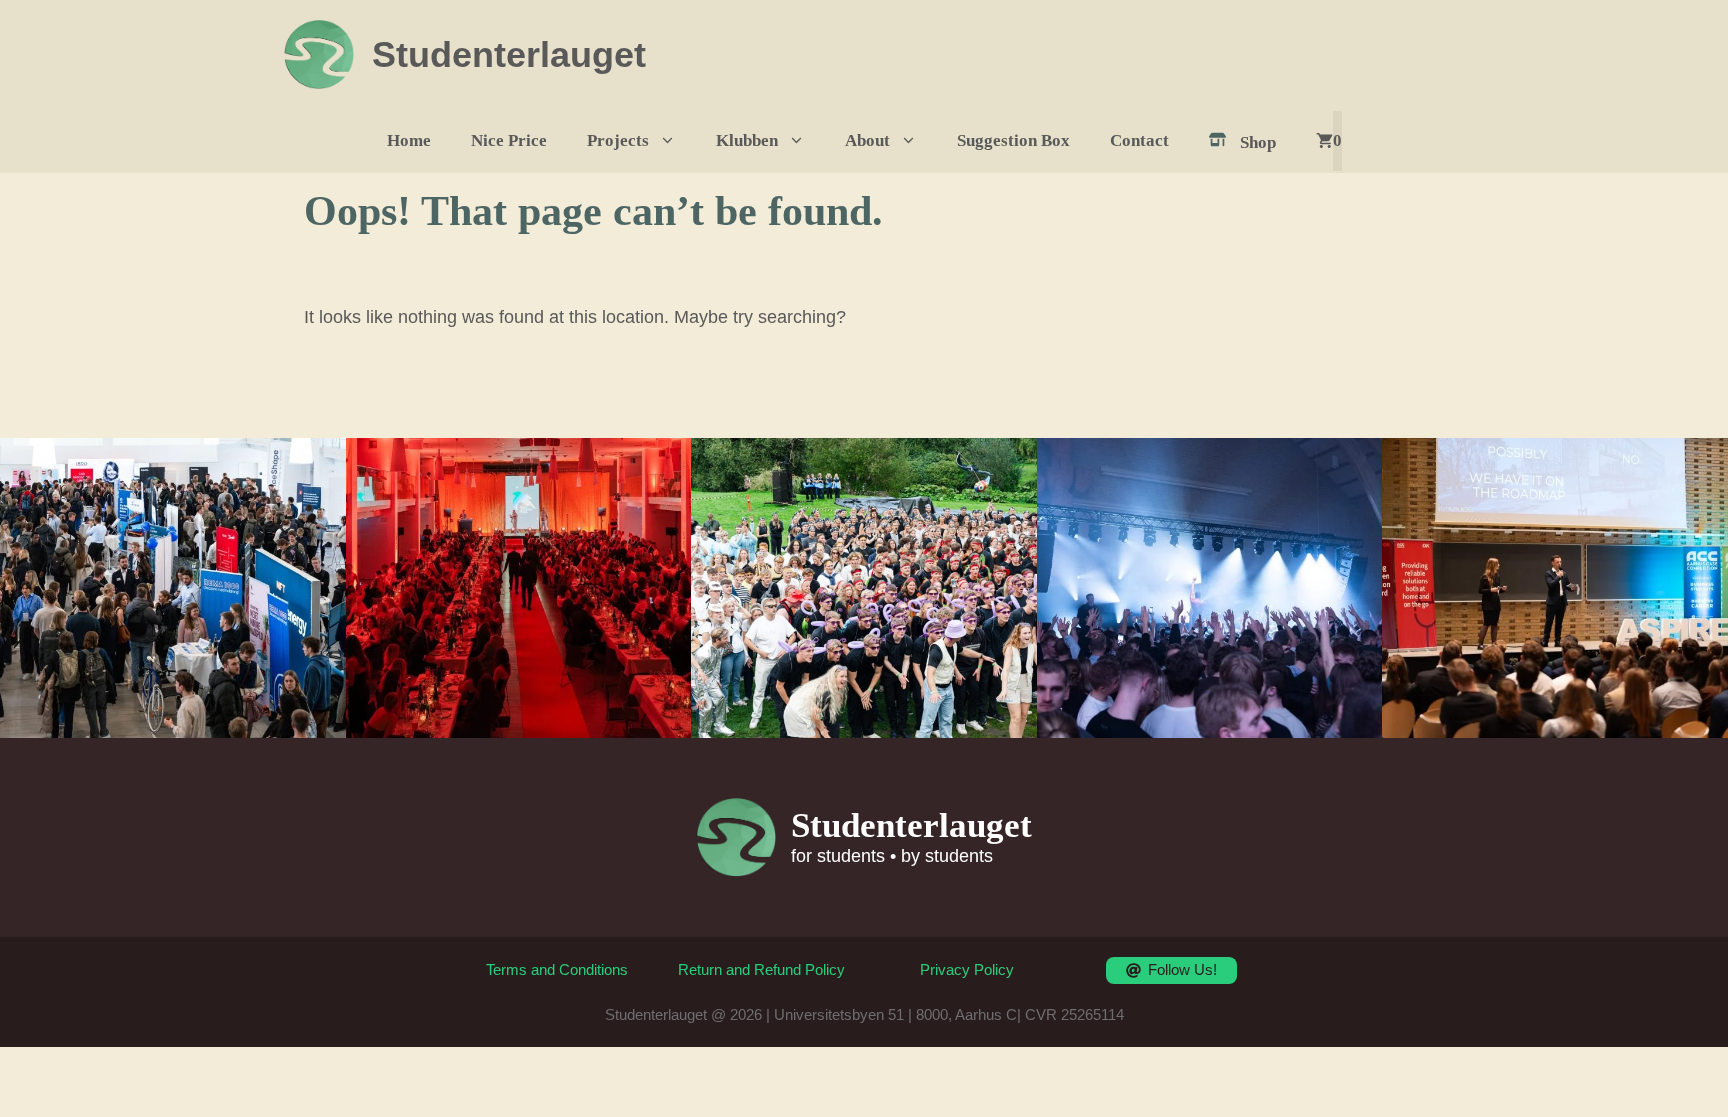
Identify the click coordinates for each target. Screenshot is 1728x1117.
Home (409, 140)
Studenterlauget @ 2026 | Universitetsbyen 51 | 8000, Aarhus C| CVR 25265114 (864, 1014)
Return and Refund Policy (761, 969)
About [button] (867, 140)
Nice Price (509, 140)
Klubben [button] (747, 140)
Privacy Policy (967, 969)
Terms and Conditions (557, 969)
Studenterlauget (509, 54)
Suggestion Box (1013, 140)
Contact (1139, 140)
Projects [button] (618, 140)
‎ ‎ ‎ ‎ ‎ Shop (1246, 142)
